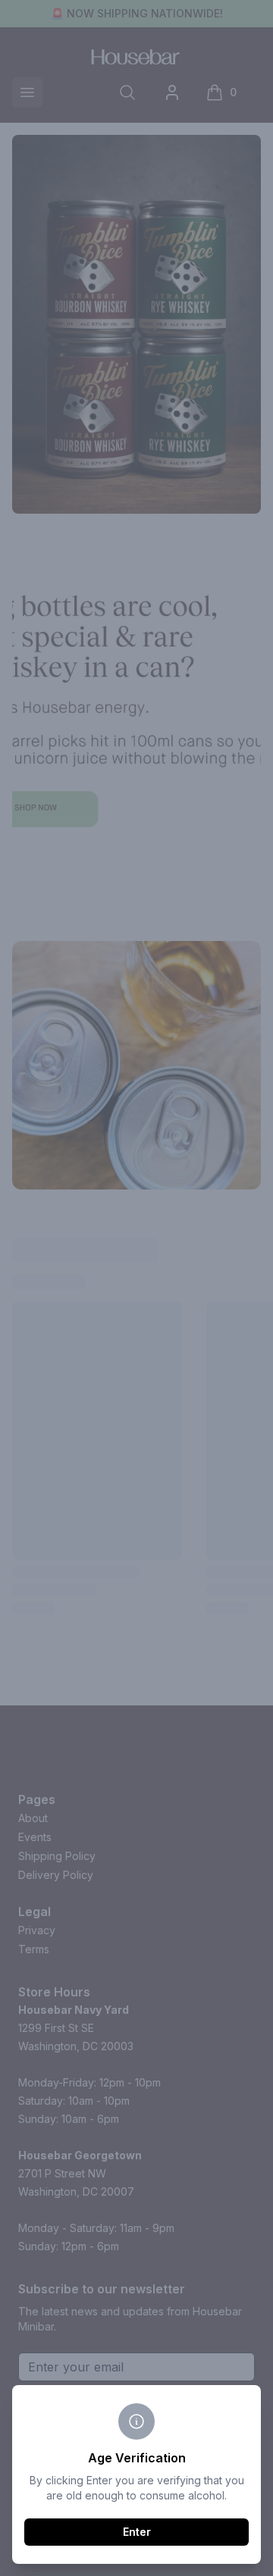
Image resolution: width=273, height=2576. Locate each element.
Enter (137, 2532)
